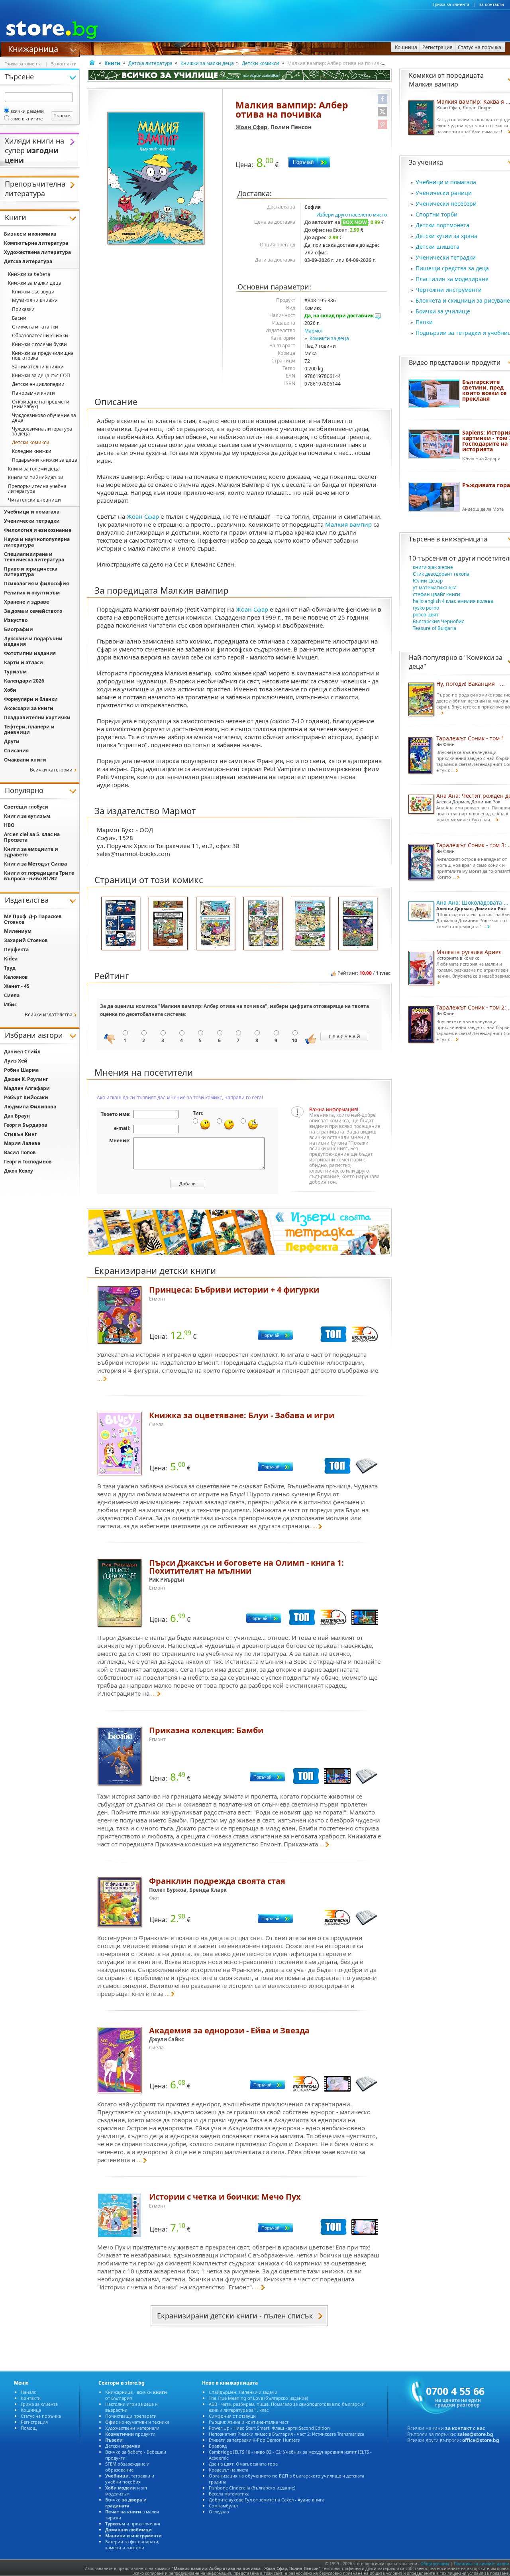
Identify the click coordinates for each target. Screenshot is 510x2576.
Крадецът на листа (229, 2470)
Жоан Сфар (251, 127)
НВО (9, 825)
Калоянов (16, 977)
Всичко (126, 2503)
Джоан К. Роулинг (26, 1079)
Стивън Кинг (21, 1134)
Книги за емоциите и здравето (31, 852)
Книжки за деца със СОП (41, 375)
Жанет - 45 (17, 986)
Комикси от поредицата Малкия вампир (446, 80)
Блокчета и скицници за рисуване (463, 300)
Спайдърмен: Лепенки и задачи (243, 2392)
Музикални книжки (35, 300)
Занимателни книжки (38, 367)
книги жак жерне (433, 567)
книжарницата (464, 539)
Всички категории (51, 770)
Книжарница (33, 48)
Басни (19, 318)
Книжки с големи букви (39, 344)
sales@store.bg (475, 2434)
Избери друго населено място (352, 215)
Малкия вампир (348, 524)
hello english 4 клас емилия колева (453, 601)
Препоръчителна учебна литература (37, 489)
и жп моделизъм (126, 2491)
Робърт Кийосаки (26, 1097)
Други (12, 741)
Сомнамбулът (224, 2506)
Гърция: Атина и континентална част (249, 2422)
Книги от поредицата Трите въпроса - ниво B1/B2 (39, 876)
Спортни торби (436, 214)
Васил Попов (20, 1152)
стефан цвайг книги (436, 594)
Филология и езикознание (38, 530)
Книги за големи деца (34, 469)
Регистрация (34, 2422)
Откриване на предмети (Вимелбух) (41, 404)
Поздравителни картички (37, 717)
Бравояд (218, 2446)
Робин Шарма (21, 1070)
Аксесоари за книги (29, 708)
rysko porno (426, 608)
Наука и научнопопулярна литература (37, 542)
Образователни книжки (40, 336)
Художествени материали (132, 2428)
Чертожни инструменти (449, 290)
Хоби (10, 690)
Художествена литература (37, 252)
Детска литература (150, 63)
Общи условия (435, 2564)
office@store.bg (481, 2440)
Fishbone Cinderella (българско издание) (252, 2488)
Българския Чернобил (439, 621)
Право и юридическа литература (31, 572)
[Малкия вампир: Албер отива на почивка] (157, 179)
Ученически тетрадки (446, 257)
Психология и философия (36, 583)
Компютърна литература (36, 243)
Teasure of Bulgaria (434, 628)
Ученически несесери (446, 204)
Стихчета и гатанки (35, 327)
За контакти (491, 4)
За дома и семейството (33, 611)
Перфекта (16, 950)
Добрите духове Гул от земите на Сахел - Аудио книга (267, 2500)
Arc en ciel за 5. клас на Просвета (32, 837)
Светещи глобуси (26, 807)
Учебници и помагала (446, 182)
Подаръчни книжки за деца (45, 460)
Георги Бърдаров (26, 1125)
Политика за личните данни (481, 2564)
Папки (424, 322)
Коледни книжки (32, 451)
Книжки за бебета (29, 274)
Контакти (31, 2398)
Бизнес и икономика (30, 234)
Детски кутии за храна (446, 236)
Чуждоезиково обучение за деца (44, 418)
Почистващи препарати (131, 2416)
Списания (16, 751)
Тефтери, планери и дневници (29, 729)
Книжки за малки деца (207, 63)
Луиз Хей (16, 1061)
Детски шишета (437, 247)
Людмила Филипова (30, 1107)
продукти (130, 2434)
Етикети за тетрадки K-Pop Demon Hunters (254, 2440)
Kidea (11, 959)
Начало (29, 2392)
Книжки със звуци (33, 292)
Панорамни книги (33, 393)
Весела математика (229, 2494)
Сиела (12, 995)
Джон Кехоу (19, 1171)
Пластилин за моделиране (452, 279)
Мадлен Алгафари (27, 1088)
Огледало (219, 2512)
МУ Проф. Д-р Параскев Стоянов (33, 919)
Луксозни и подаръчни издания (33, 641)
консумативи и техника (137, 2422)
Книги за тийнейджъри (36, 477)
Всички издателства (49, 1014)
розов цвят (426, 615)
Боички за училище (443, 311)
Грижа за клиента (451, 4)
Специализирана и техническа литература (34, 557)
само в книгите (26, 119)
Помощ (29, 2428)
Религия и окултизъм (32, 593)
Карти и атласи (24, 662)
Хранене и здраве (26, 602)
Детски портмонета (442, 225)
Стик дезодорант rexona (441, 574)
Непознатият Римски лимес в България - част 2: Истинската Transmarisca (286, 2434)
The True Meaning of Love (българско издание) (258, 2398)
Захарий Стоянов (26, 940)
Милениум (18, 931)
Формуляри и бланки (31, 699)
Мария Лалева (22, 1143)
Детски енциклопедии (38, 384)
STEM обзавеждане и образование (127, 2467)
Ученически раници (444, 193)
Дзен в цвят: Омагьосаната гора (243, 2464)
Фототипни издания (30, 653)
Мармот (314, 331)
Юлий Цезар (428, 581)
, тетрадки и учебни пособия (130, 2479)
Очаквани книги (25, 760)
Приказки (23, 309)
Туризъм (15, 672)
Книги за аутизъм (27, 816)
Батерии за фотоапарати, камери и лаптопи (132, 2545)
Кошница (31, 2410)
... (100, 1378)
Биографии (19, 629)
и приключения (133, 2524)
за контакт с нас (465, 2428)
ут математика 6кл (435, 587)
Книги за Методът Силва (35, 864)
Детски (123, 2446)
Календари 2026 (24, 681)
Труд (10, 968)
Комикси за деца (329, 338)
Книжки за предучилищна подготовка (43, 355)
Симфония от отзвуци (232, 2416)
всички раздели (27, 111)
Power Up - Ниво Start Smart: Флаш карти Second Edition (269, 2428)
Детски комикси (261, 63)
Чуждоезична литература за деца (42, 431)
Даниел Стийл (22, 1052)
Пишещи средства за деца (452, 268)
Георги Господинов (28, 1162)
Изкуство (16, 620)
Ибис (10, 1005)
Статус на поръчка (41, 2416)
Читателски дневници (34, 500)
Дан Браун (17, 1116)
